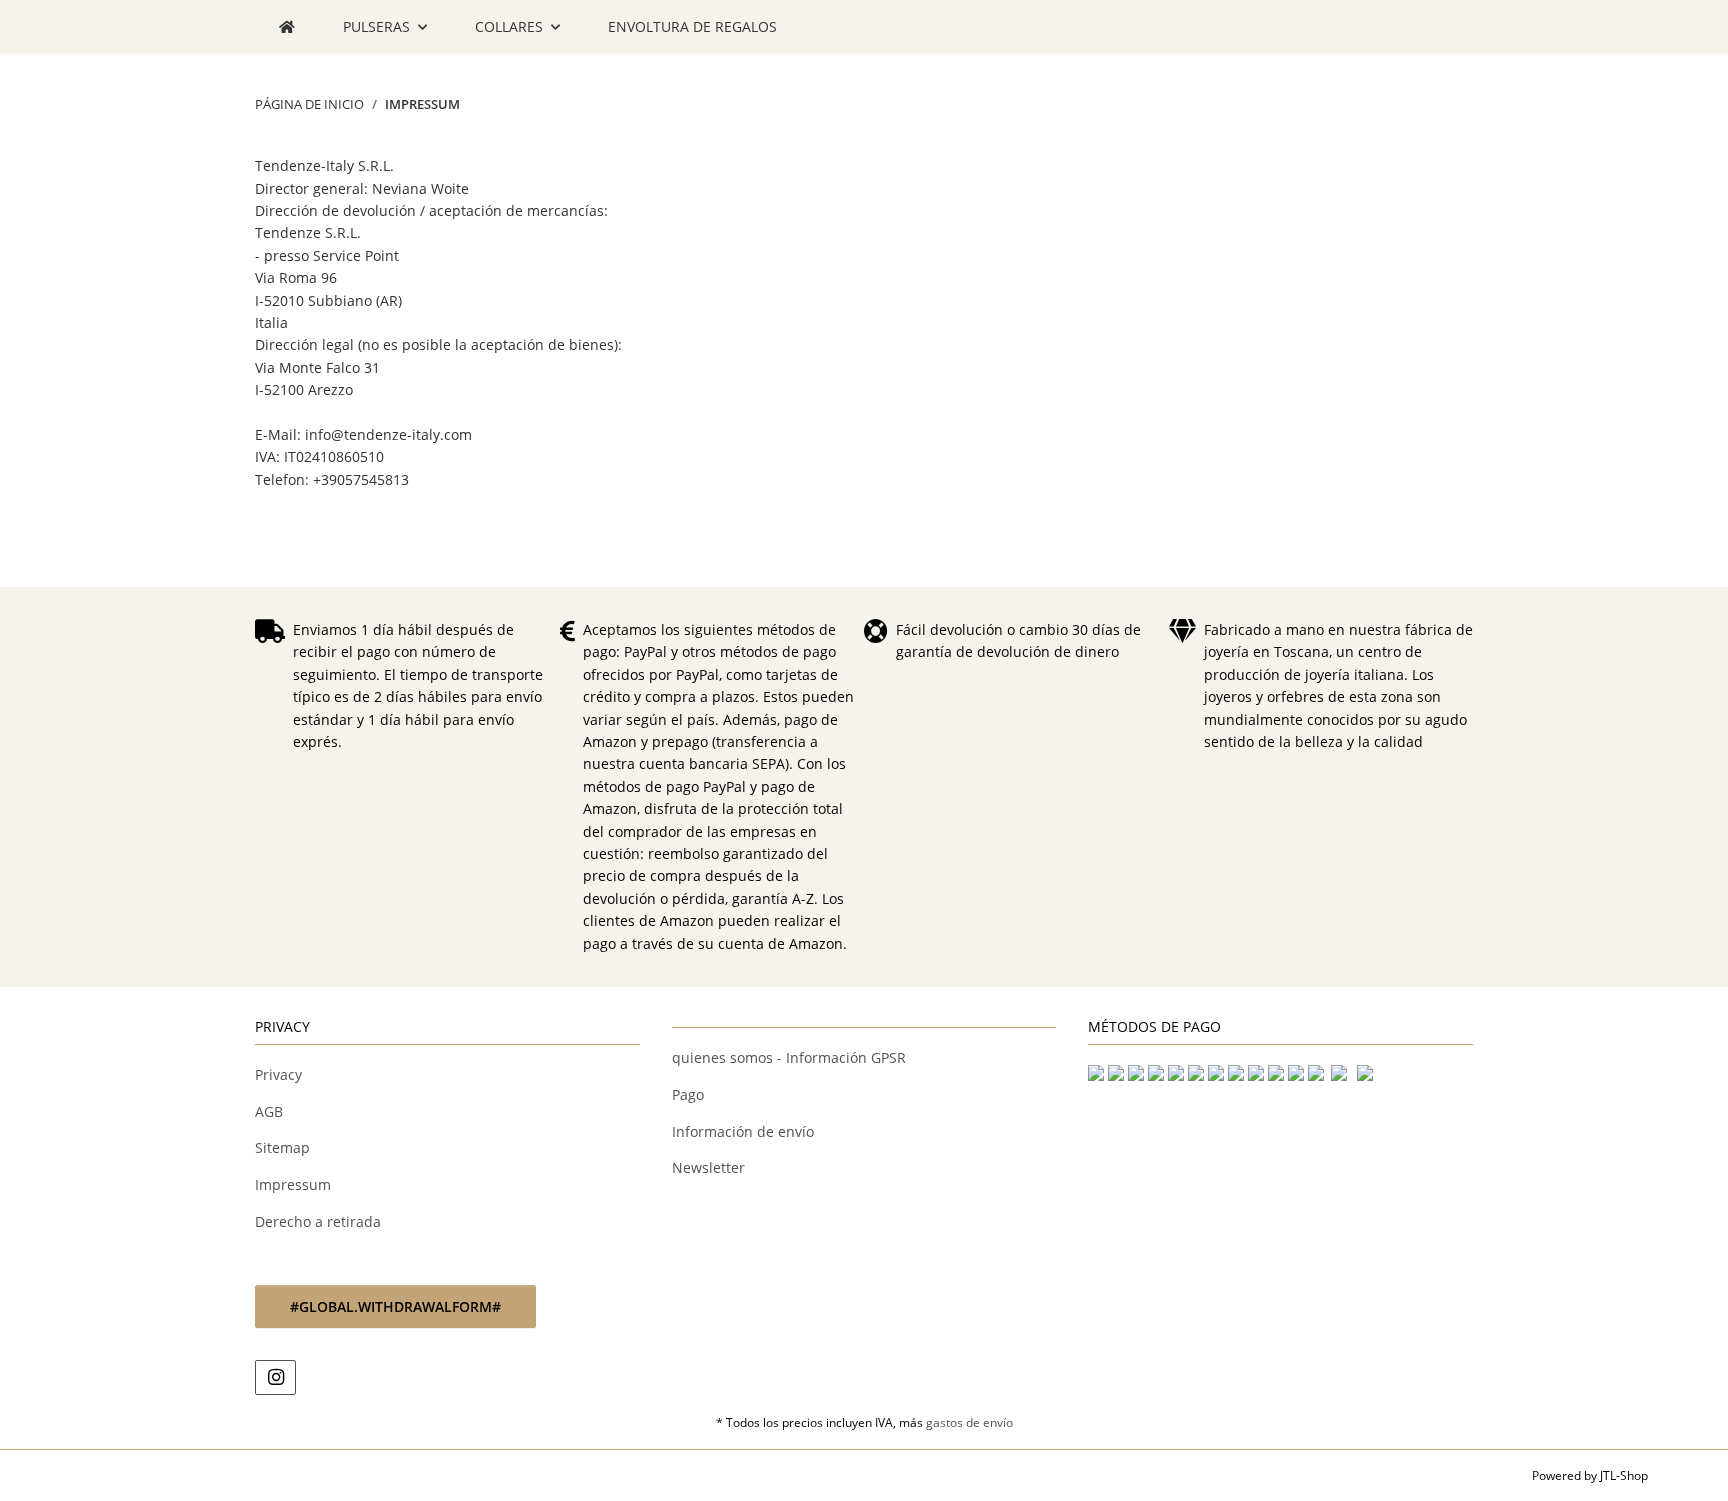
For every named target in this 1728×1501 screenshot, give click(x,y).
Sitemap (282, 1147)
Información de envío (743, 1131)
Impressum (293, 1184)
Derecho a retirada (318, 1221)
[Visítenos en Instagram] (275, 1377)
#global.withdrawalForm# (395, 1306)
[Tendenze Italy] (287, 27)
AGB (269, 1111)
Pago (688, 1094)
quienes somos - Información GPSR (789, 1057)
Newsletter (708, 1167)
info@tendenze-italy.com (388, 434)
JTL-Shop (1624, 1475)
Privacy (278, 1074)
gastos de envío (969, 1422)
